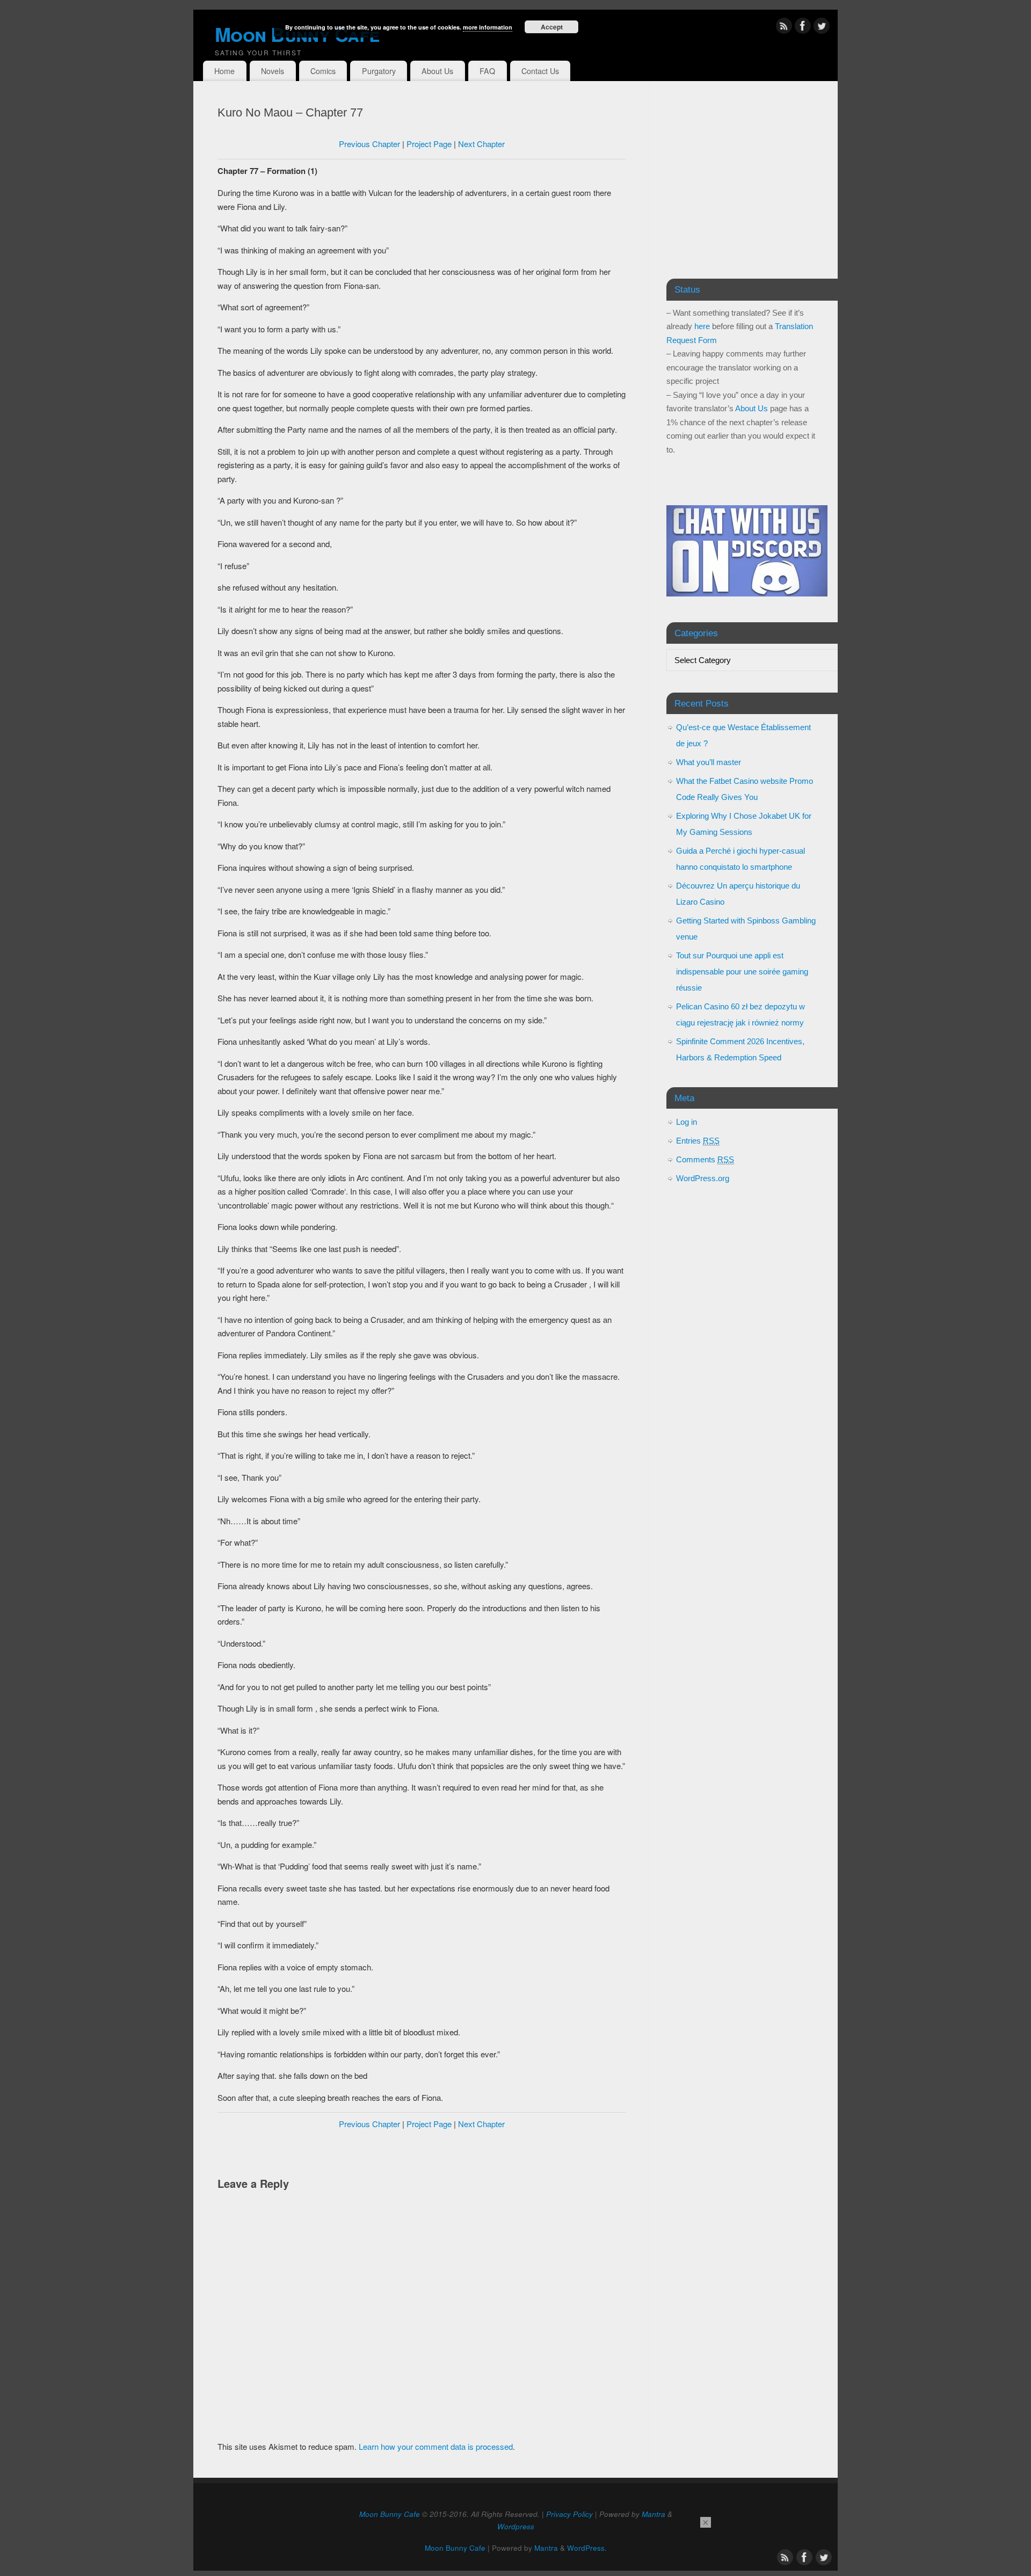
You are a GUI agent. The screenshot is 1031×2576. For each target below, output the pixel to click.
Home (224, 71)
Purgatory (379, 71)
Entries (698, 1141)
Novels (273, 71)
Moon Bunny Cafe (390, 2514)
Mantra (654, 2514)
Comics (323, 71)
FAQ (487, 71)
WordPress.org (703, 1178)
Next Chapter (481, 144)
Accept (552, 27)
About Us (437, 71)
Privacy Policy (569, 2514)
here (702, 326)
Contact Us (540, 71)
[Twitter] (822, 28)
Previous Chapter (369, 144)
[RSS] (784, 28)
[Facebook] (803, 28)
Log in (687, 1122)
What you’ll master (709, 762)
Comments (705, 1159)
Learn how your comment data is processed (436, 2446)
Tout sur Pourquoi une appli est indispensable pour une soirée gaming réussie (742, 972)
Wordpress (516, 2526)
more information (488, 27)
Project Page (429, 144)
